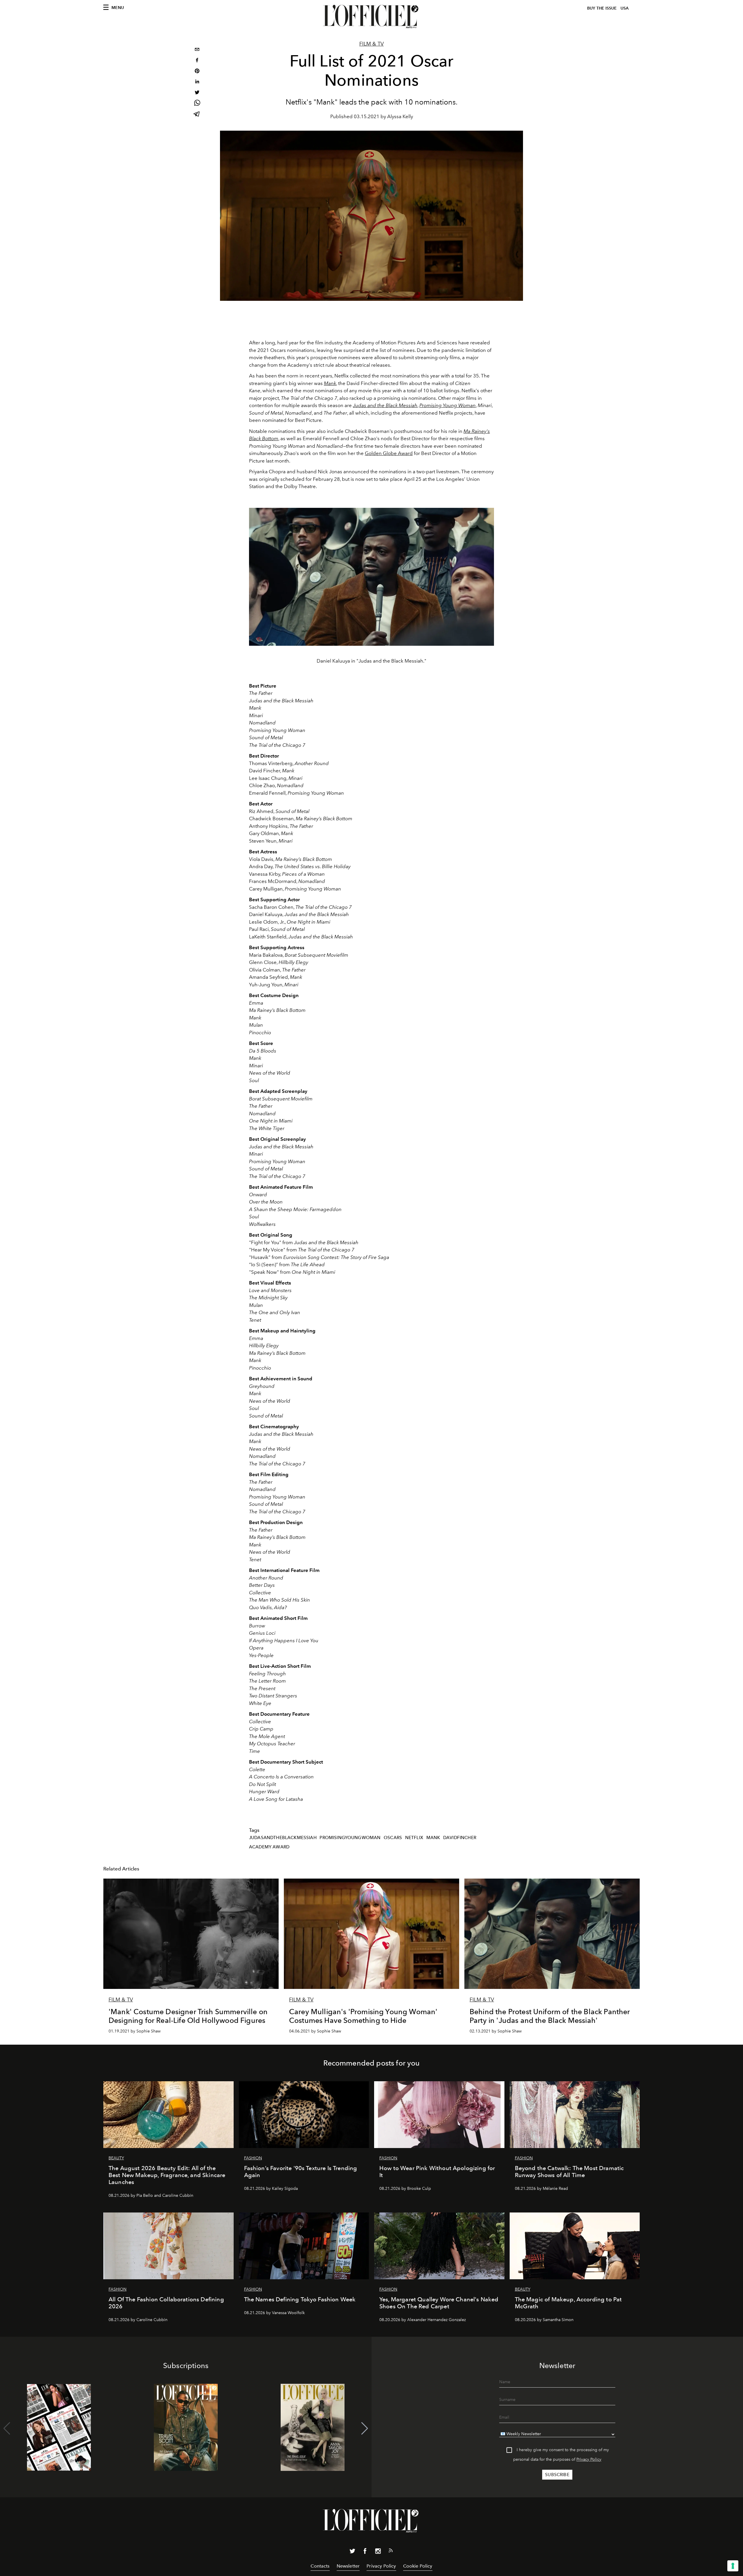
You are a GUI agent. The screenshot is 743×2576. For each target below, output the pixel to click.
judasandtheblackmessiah (283, 1838)
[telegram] (197, 115)
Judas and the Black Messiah (385, 405)
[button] (365, 2429)
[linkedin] (197, 82)
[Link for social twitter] (352, 2552)
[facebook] (197, 61)
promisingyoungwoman (350, 1838)
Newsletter (348, 2566)
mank (433, 1838)
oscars (393, 1838)
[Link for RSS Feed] (391, 2552)
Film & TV (371, 44)
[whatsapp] (197, 104)
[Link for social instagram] (378, 2552)
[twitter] (197, 93)
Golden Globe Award (389, 453)
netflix (414, 1838)
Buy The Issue (602, 8)
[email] (197, 50)
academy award (269, 1847)
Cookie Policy (418, 2566)
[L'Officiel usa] (371, 17)
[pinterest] (197, 72)
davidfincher (460, 1838)
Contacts (320, 2566)
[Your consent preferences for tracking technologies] (733, 2566)
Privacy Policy (589, 2459)
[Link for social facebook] (365, 2552)
